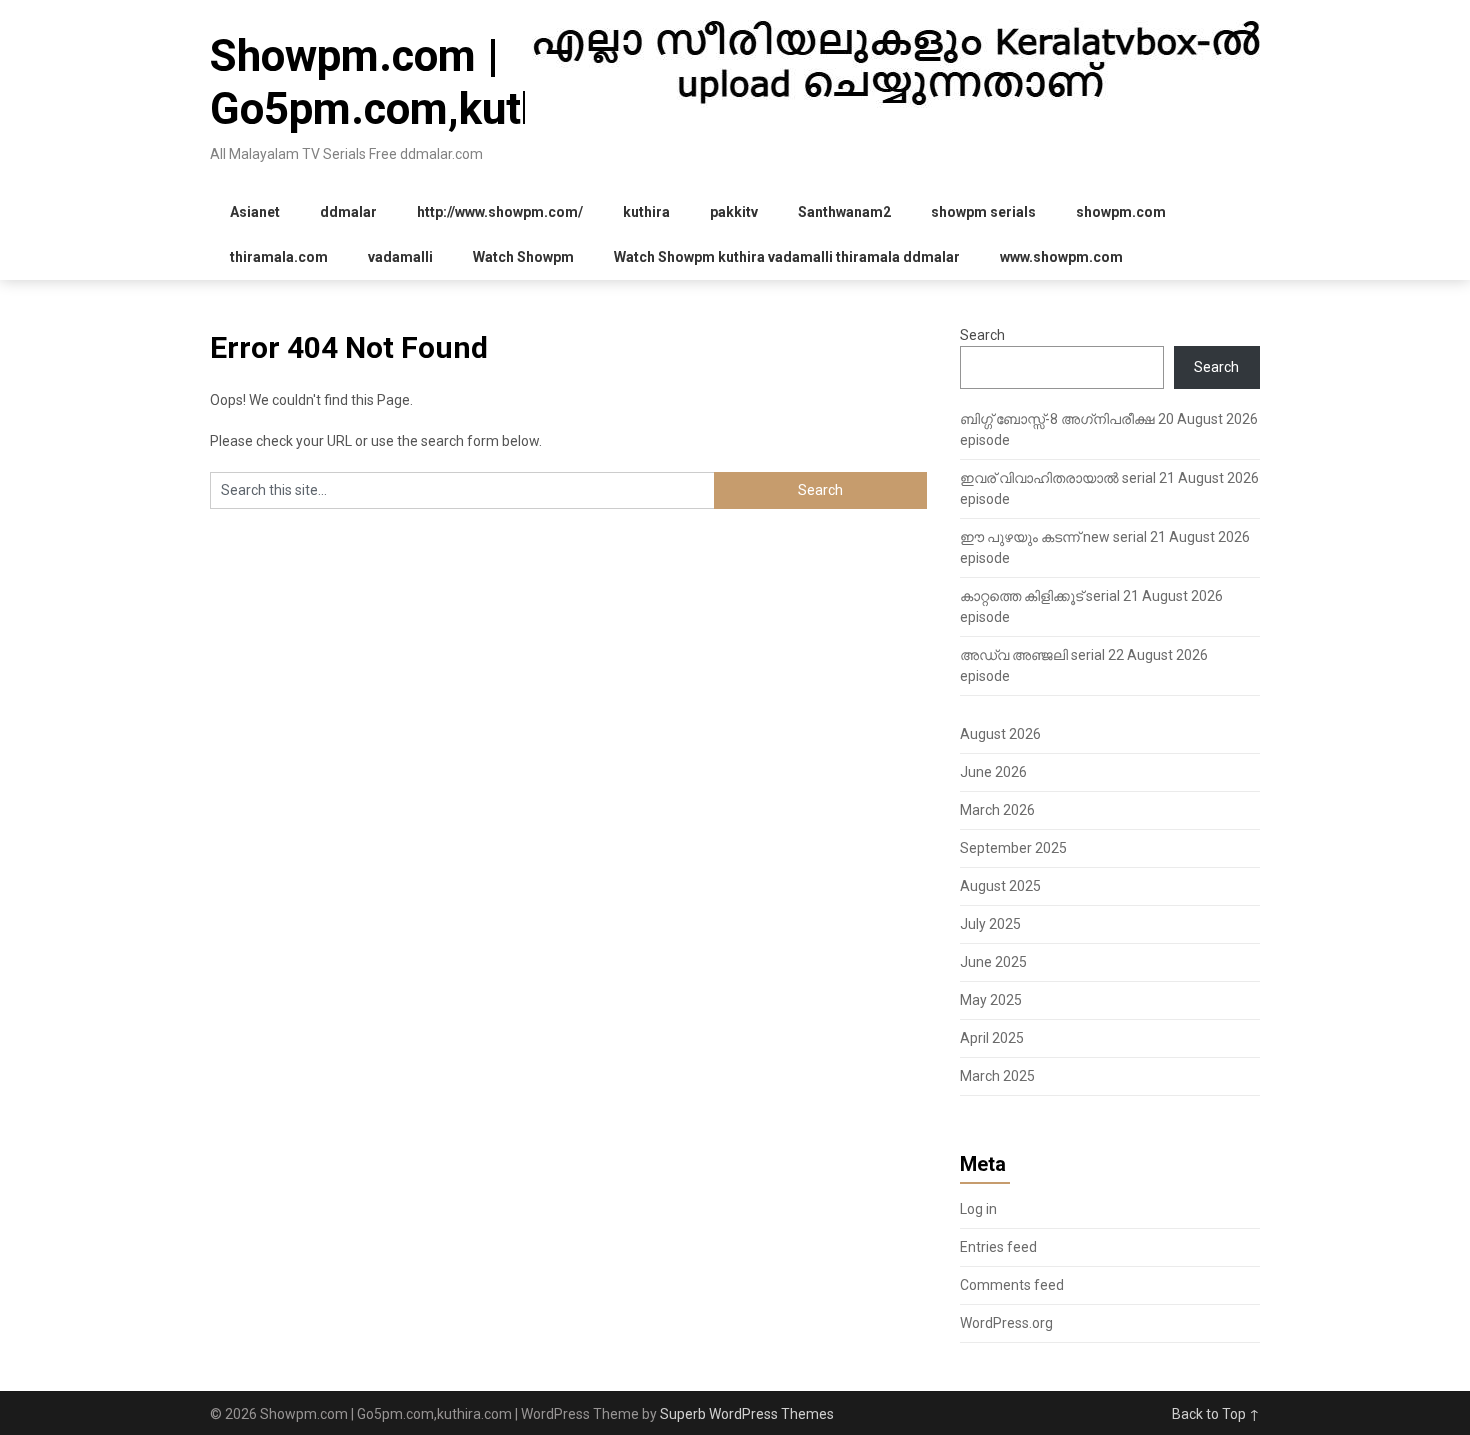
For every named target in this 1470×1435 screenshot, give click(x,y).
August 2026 (1000, 734)
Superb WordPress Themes (747, 1414)
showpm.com (1121, 212)
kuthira (646, 212)
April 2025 (992, 1038)
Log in (978, 1209)
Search (982, 335)
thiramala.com (279, 257)
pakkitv (734, 212)
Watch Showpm (523, 257)
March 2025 (997, 1076)
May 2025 (991, 1000)
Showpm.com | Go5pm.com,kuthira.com (450, 82)
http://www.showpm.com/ (500, 212)
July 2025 (990, 924)
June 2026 (993, 772)
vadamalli (400, 257)
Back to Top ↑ (1216, 1414)
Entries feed (998, 1247)
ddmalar (348, 212)
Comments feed (1012, 1285)
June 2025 (993, 962)
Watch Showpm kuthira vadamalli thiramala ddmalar (787, 257)
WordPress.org (1006, 1323)
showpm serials (983, 212)
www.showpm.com (1061, 257)
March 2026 (997, 810)
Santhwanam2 (844, 212)
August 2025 (1000, 886)
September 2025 (1013, 848)
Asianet (255, 212)
